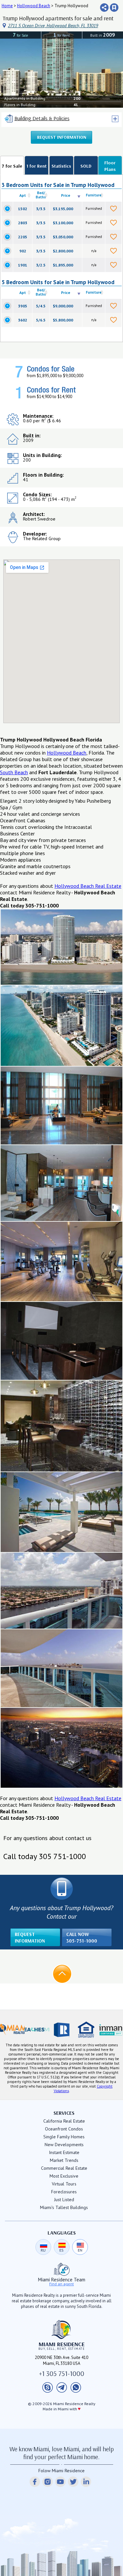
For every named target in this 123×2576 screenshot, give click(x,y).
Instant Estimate (64, 2152)
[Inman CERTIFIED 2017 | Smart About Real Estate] (111, 2030)
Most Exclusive (64, 2176)
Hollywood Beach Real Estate (88, 886)
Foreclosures (64, 2192)
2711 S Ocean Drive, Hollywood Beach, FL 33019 (53, 26)
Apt (23, 195)
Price (66, 195)
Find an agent (61, 2284)
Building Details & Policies (42, 118)
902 (23, 251)
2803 (23, 223)
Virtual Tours (64, 2184)
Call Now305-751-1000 (82, 1937)
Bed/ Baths (41, 195)
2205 (23, 237)
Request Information (62, 137)
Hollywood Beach (34, 6)
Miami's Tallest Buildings (64, 2207)
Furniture (94, 195)
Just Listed (64, 2200)
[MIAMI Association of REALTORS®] (12, 2030)
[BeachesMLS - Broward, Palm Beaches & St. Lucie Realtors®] (37, 2030)
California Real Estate (64, 2121)
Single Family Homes (64, 2137)
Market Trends (64, 2160)
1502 (23, 209)
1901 (23, 265)
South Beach (14, 772)
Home (7, 6)
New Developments (64, 2145)
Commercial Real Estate (64, 2168)
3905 (23, 306)
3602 (23, 320)
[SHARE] (104, 8)
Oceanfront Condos (64, 2129)
